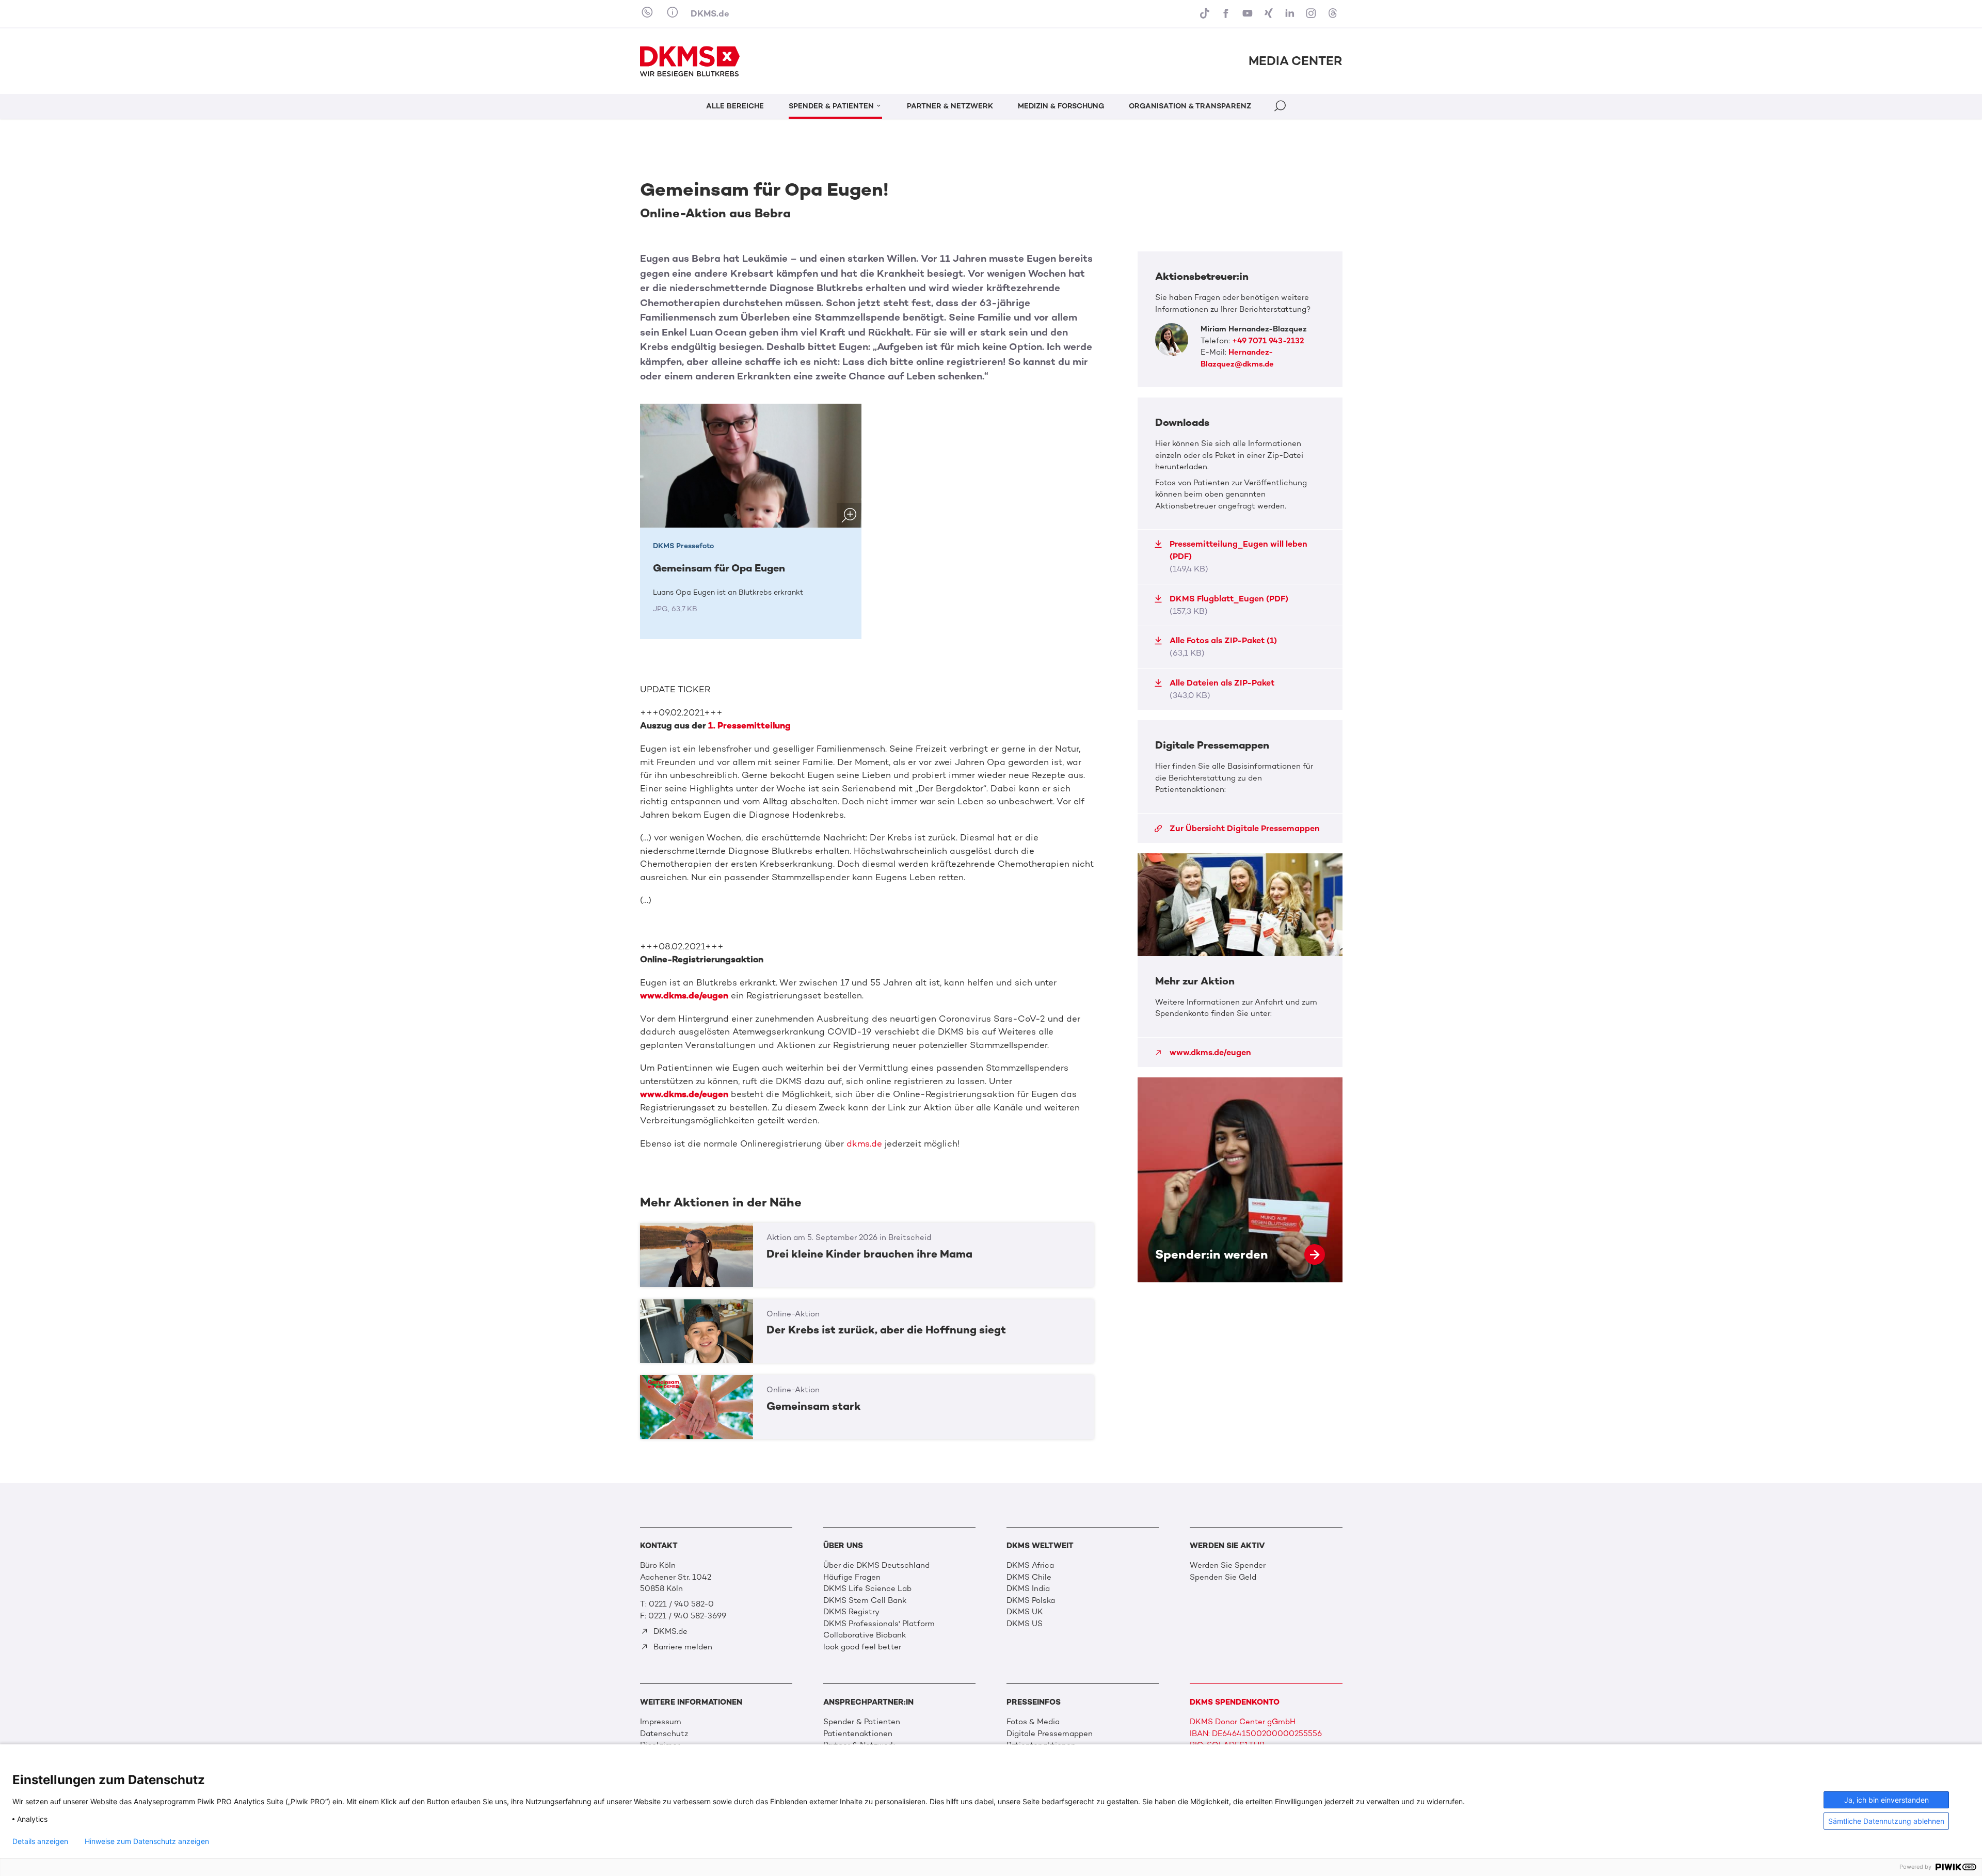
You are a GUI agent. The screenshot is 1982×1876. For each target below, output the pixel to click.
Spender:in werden (1240, 1180)
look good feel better (862, 1647)
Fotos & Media (1033, 1722)
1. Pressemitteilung (749, 725)
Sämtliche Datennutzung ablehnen (1886, 1821)
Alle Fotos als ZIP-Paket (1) (1223, 647)
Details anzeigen (40, 1841)
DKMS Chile (1029, 1577)
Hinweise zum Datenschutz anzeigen (147, 1841)
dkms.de (864, 1143)
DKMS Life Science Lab (867, 1588)
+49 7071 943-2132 (1268, 341)
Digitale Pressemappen (1050, 1734)
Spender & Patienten (862, 1722)
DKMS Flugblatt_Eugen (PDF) (1229, 605)
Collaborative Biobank (865, 1635)
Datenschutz (664, 1734)
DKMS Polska (1031, 1600)
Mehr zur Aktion (1240, 960)
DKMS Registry (851, 1612)
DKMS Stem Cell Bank (865, 1600)
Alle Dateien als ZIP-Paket (1222, 689)
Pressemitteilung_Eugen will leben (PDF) (1238, 556)
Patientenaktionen (858, 1734)
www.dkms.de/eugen (684, 995)
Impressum (661, 1722)
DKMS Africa (1030, 1565)
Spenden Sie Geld (1223, 1577)
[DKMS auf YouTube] (1248, 14)
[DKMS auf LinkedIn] (1291, 14)
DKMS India (1028, 1588)
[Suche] (1281, 108)
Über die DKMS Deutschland (876, 1565)
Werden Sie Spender (1228, 1565)
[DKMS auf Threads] (1333, 14)
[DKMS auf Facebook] (1227, 14)
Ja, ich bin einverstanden (1887, 1800)
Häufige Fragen (852, 1577)
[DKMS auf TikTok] (1206, 14)
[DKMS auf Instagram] (1312, 14)
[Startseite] (690, 61)
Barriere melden (682, 1647)
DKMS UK (1025, 1612)
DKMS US (1025, 1624)
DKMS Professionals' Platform (879, 1624)
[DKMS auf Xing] (1270, 14)
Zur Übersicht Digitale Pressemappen (1245, 828)
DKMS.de (710, 13)
